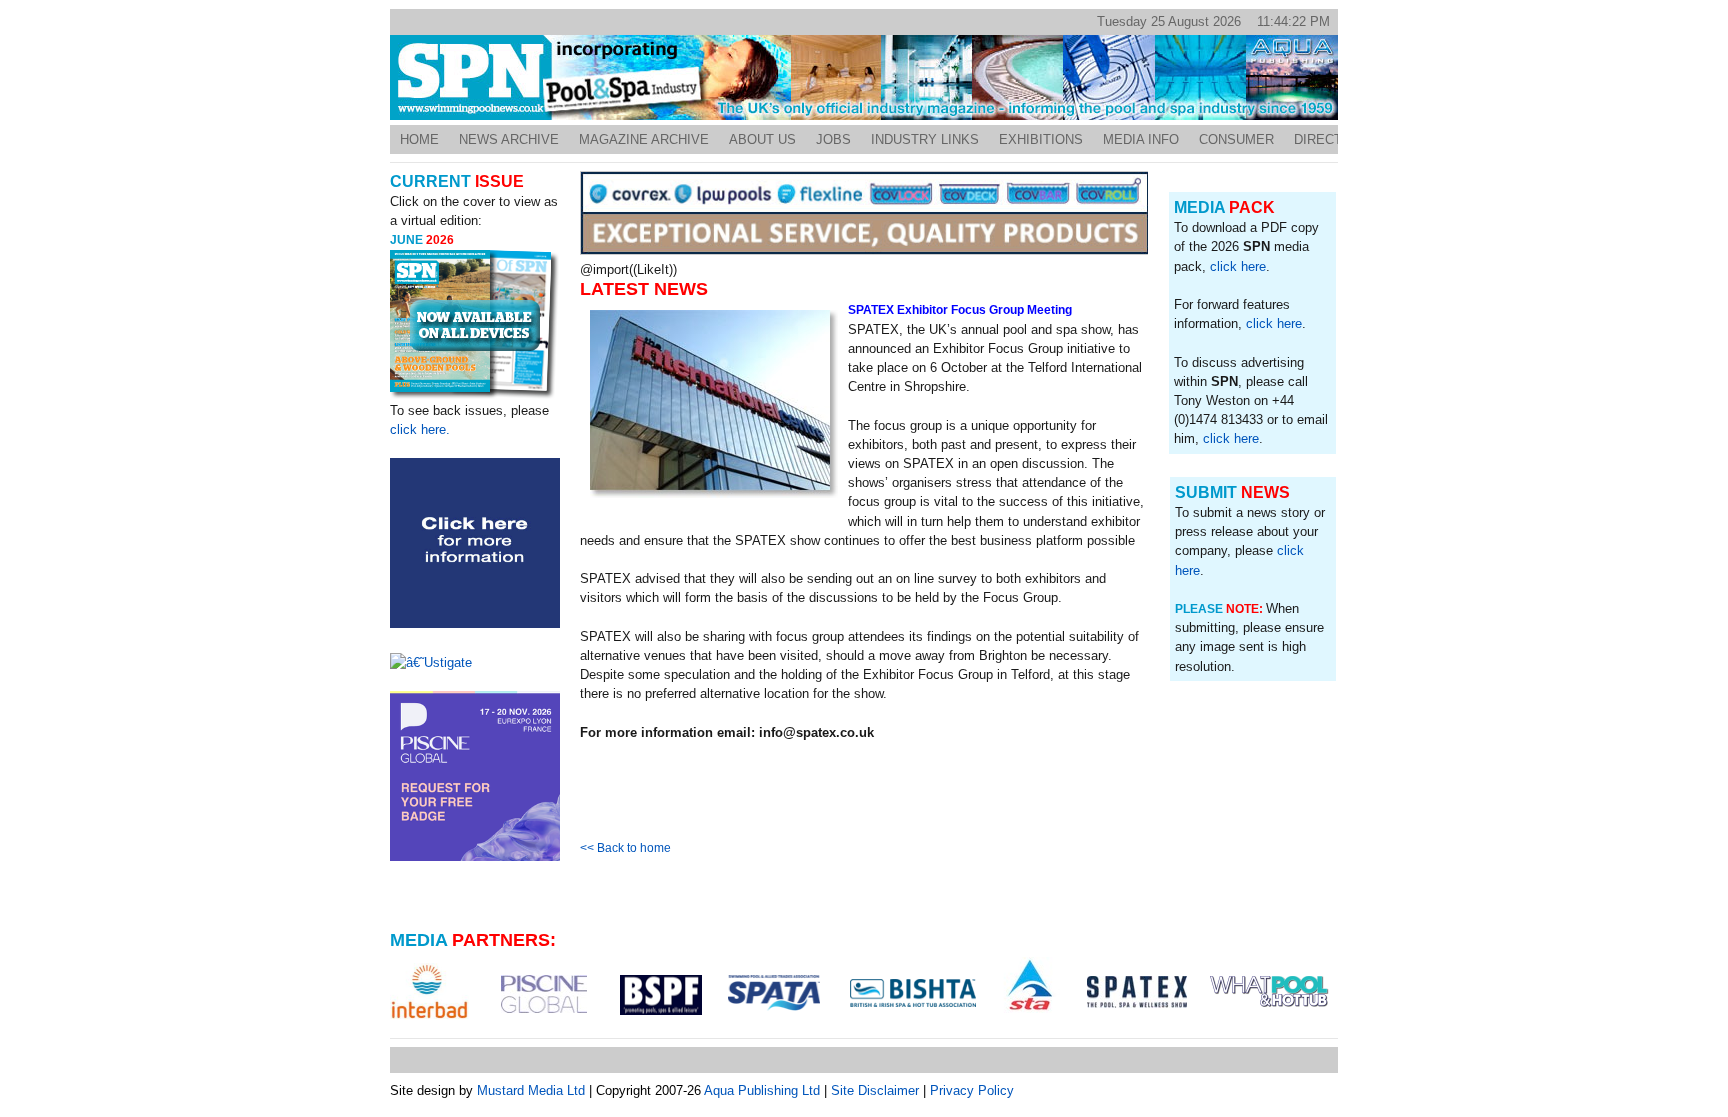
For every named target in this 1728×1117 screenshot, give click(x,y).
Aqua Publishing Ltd (762, 1090)
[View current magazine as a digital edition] (475, 325)
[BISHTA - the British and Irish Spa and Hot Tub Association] (913, 993)
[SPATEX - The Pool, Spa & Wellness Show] (1137, 992)
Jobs (833, 139)
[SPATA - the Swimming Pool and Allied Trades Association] (774, 993)
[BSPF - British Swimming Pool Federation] (661, 995)
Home (419, 139)
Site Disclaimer (875, 1090)
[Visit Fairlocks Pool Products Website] (865, 250)
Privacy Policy (972, 1090)
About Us (762, 139)
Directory (1332, 139)
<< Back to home (625, 848)
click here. (420, 429)
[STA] (1030, 985)
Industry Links (925, 139)
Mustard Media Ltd (531, 1090)
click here (1238, 266)
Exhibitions (1041, 139)
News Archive (509, 139)
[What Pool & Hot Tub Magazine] (1269, 991)
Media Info (1141, 139)
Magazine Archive (644, 139)
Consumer (1236, 139)
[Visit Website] (429, 991)
